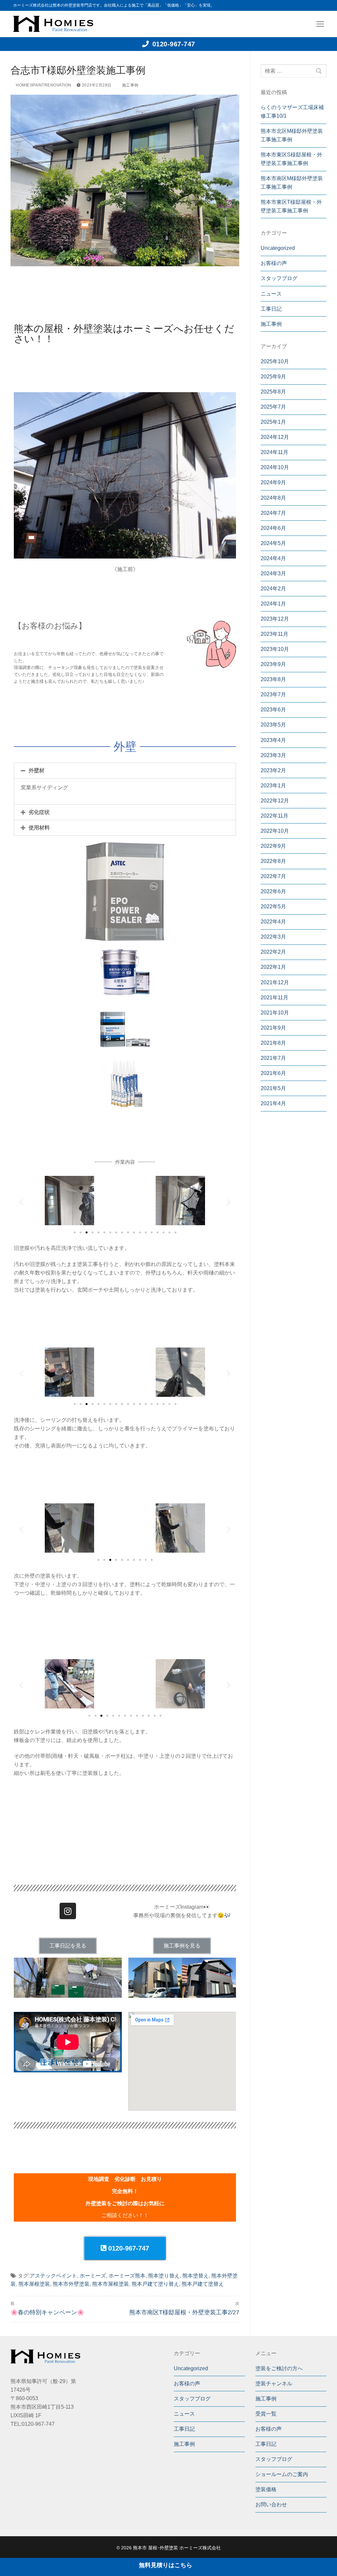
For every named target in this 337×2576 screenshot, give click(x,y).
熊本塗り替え (164, 2276)
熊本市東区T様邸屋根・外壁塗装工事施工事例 (291, 206)
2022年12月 (275, 801)
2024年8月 (273, 498)
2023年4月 (273, 740)
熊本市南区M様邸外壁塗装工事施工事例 (292, 183)
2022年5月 (273, 906)
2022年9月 (273, 846)
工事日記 (271, 309)
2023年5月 (273, 725)
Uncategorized (278, 248)
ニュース (271, 294)
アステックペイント (53, 2276)
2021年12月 (275, 982)
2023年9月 (273, 664)
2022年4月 (273, 922)
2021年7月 (273, 1058)
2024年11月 (274, 452)
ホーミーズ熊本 (127, 2276)
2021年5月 (273, 1088)
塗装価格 (266, 2489)
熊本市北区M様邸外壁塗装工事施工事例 (292, 135)
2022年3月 (273, 937)
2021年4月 (273, 1103)
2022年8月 (273, 861)
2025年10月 (275, 361)
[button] (75, 1232)
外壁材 (37, 770)
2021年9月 (273, 1028)
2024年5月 (273, 543)
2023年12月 (275, 619)
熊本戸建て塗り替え (155, 2284)
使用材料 (39, 828)
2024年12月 (275, 437)
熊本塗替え (195, 2276)
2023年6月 (273, 710)
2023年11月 (274, 634)
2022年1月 (273, 967)
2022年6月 (273, 891)
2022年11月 (274, 816)
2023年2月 (273, 770)
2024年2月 (273, 589)
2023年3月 (273, 755)
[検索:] (294, 71)
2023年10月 (275, 649)
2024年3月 (273, 573)
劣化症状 (39, 812)
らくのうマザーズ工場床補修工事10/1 (292, 112)
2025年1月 (273, 422)
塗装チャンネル (274, 2384)
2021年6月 (273, 1073)
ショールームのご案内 (282, 2474)
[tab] (125, 771)
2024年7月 (273, 513)
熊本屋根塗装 (34, 2284)
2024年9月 (273, 482)
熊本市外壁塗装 (71, 2284)
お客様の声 (274, 263)
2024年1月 (273, 604)
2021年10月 (275, 1013)
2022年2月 (273, 952)
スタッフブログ (279, 278)
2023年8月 (273, 679)
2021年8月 (273, 1043)
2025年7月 (273, 407)
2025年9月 (273, 377)
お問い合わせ (271, 2504)
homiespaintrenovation (43, 85)
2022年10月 (275, 831)
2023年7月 (273, 694)
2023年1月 (273, 786)
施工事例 (130, 85)
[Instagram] (68, 1911)
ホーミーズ (93, 2276)
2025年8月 (273, 392)
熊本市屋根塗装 (111, 2284)
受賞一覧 (266, 2414)
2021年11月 (274, 998)
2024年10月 (275, 467)
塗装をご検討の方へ (279, 2368)
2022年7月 (273, 876)
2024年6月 (273, 528)
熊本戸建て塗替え (203, 2284)
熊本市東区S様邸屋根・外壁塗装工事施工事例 (291, 159)
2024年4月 (273, 558)
